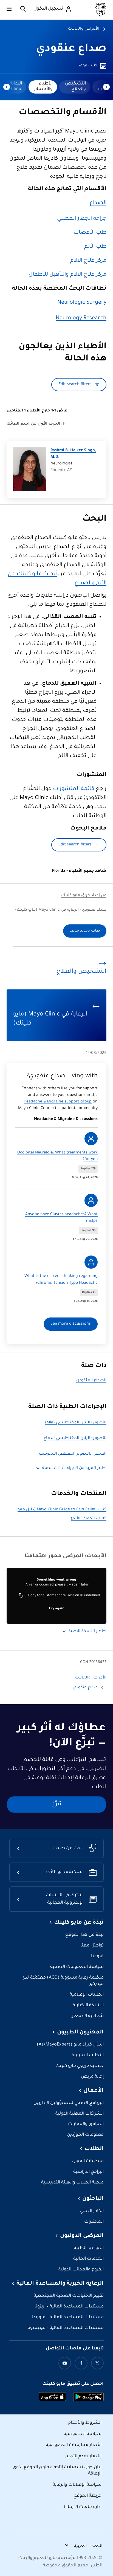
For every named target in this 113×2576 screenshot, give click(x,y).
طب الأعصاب (90, 233)
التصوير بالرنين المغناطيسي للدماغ (75, 1438)
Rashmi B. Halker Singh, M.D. (73, 454)
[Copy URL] (21, 1596)
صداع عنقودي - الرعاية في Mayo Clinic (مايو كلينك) (61, 910)
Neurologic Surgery (82, 303)
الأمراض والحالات (84, 29)
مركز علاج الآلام (88, 261)
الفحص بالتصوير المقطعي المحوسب (73, 1454)
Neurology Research (81, 318)
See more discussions (71, 1324)
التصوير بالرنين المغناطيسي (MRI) (76, 1423)
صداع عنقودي (71, 49)
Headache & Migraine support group (58, 1102)
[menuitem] (75, 87)
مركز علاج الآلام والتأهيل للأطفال (67, 275)
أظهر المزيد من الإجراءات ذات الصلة (74, 1468)
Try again (56, 1609)
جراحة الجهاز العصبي (82, 219)
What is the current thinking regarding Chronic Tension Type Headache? (61, 1280)
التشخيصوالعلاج (75, 86)
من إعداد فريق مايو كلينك (84, 896)
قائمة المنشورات (74, 789)
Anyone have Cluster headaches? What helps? (61, 1218)
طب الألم (95, 247)
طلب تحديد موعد (85, 931)
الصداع (98, 203)
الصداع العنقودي (91, 1381)
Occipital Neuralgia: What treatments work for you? (57, 1156)
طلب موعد (87, 66)
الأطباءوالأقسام (43, 86)
